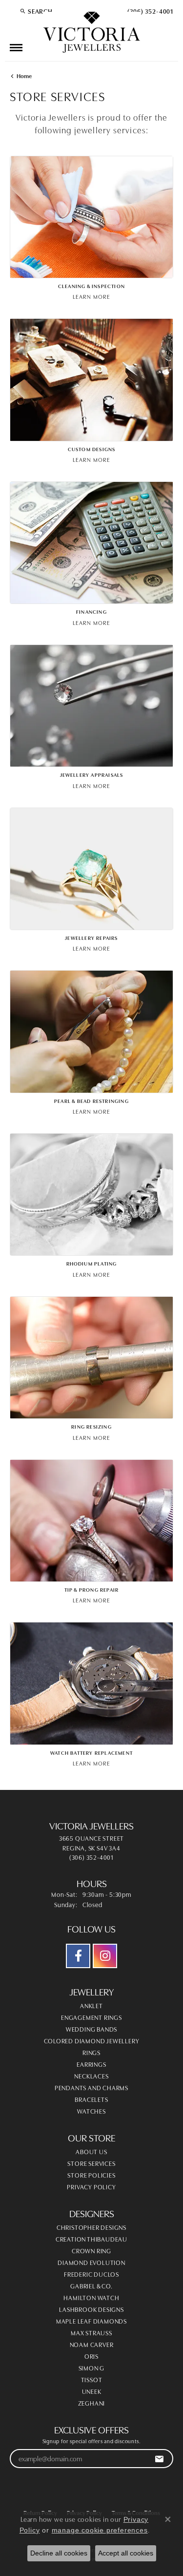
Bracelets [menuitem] (91, 2099)
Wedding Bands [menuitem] (91, 2029)
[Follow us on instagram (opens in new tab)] (105, 1956)
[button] (36, 11)
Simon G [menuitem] (92, 2368)
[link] (149, 11)
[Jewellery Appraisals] (91, 706)
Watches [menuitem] (91, 2111)
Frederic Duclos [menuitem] (91, 2274)
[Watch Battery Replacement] (91, 1683)
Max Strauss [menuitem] (91, 2332)
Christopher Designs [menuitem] (91, 2227)
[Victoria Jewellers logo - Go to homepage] (92, 33)
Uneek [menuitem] (92, 2391)
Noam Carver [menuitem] (92, 2344)
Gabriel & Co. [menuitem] (91, 2285)
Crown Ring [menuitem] (91, 2250)
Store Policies (91, 2175)
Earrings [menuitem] (91, 2064)
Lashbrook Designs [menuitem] (91, 2309)
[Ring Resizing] (91, 1358)
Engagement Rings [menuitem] (91, 2017)
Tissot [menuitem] (92, 2379)
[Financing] (91, 543)
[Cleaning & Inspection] (91, 217)
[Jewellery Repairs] (91, 869)
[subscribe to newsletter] (159, 2459)
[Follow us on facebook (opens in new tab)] (78, 1956)
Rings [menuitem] (91, 2052)
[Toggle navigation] (16, 48)
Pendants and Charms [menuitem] (91, 2087)
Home (24, 75)
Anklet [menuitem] (91, 2005)
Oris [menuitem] (91, 2356)
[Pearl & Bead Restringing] (91, 1031)
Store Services (91, 2163)
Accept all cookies (126, 2553)
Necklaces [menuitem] (91, 2076)
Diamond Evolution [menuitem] (91, 2262)
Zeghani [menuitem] (92, 2403)
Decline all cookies (59, 2553)
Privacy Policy (91, 2186)
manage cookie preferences (100, 2530)
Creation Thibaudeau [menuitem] (91, 2239)
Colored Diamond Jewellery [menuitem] (92, 2040)
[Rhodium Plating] (91, 1195)
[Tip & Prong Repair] (91, 1521)
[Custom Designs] (91, 380)
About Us (91, 2151)
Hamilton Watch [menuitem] (91, 2297)
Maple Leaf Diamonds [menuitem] (91, 2321)
